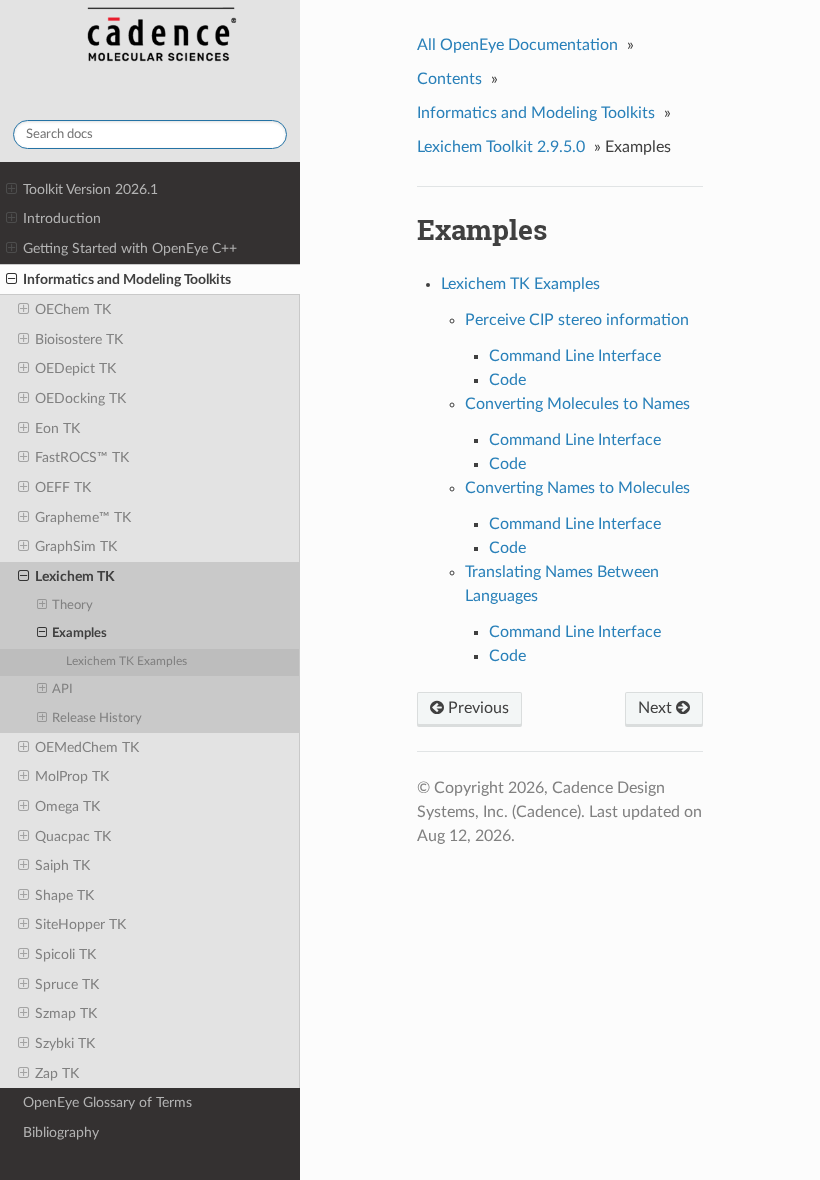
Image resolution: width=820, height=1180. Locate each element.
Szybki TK (65, 1043)
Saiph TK (62, 865)
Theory (72, 605)
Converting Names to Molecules (577, 488)
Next (657, 708)
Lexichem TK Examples (126, 661)
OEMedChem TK (87, 747)
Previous (476, 708)
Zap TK (57, 1073)
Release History (97, 718)
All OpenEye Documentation (517, 45)
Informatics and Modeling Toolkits (127, 279)
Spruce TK (67, 984)
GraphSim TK (76, 546)
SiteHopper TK (80, 924)
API (62, 689)
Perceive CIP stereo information (577, 320)
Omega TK (67, 806)
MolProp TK (72, 776)
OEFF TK (63, 487)
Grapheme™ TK (83, 517)
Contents (449, 79)
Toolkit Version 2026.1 (90, 189)
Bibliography (61, 1132)
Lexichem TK (75, 576)
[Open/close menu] (11, 190)
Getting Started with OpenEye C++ (130, 248)
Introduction (62, 218)
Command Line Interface (575, 356)
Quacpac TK (73, 836)
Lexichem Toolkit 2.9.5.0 (501, 147)
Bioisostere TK (79, 339)
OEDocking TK (80, 398)
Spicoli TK (65, 954)
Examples (79, 633)
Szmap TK (66, 1013)
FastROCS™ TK (82, 457)
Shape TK (64, 895)
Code (507, 380)
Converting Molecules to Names (577, 404)
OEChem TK (73, 309)
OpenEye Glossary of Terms (107, 1102)
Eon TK (57, 428)
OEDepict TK (75, 368)
